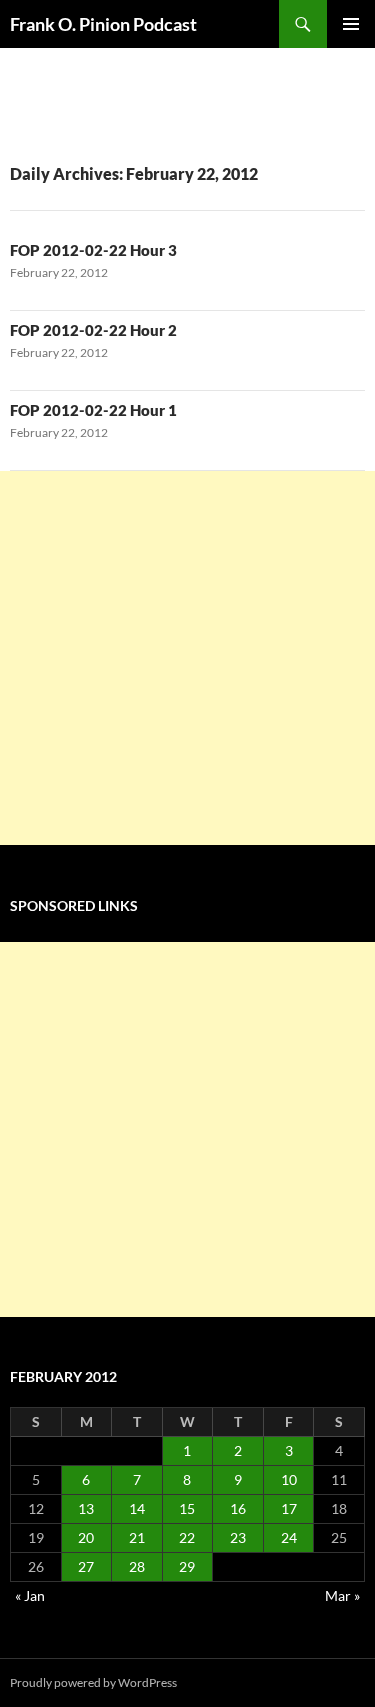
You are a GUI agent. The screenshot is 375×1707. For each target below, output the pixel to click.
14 (137, 1508)
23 (238, 1537)
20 (86, 1537)
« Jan (30, 1595)
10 (289, 1479)
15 (187, 1508)
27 (86, 1566)
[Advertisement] (187, 658)
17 (289, 1508)
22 (187, 1537)
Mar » (342, 1595)
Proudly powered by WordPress (93, 1682)
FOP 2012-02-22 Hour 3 (93, 250)
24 (289, 1537)
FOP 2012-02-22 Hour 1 (93, 410)
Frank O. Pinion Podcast (103, 24)
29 (187, 1566)
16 (238, 1508)
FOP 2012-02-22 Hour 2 (93, 330)
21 (137, 1537)
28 (137, 1566)
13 (86, 1508)
